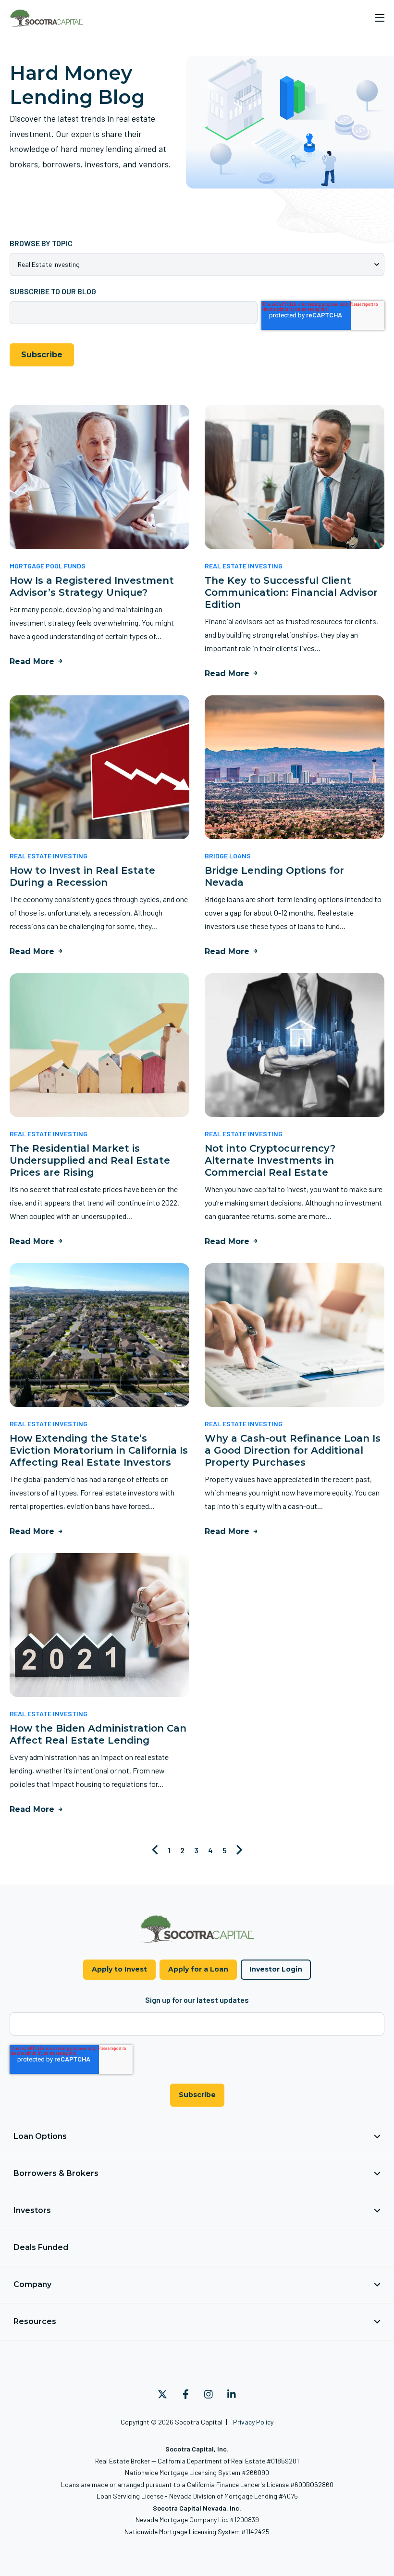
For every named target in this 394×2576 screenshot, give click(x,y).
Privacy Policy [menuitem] (253, 2422)
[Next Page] (240, 1850)
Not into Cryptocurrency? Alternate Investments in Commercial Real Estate (270, 1160)
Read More (32, 661)
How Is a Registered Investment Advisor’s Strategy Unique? (92, 586)
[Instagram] (209, 2394)
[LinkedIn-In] (232, 2394)
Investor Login (276, 1969)
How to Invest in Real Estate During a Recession (82, 876)
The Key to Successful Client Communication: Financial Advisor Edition (291, 592)
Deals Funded (41, 2247)
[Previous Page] (155, 1850)
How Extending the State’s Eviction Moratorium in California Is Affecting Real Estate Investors (99, 1450)
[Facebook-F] (185, 2394)
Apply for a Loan (198, 1969)
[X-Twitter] (162, 2394)
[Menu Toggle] (380, 18)
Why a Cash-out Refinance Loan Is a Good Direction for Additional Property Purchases (293, 1450)
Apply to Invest (119, 1969)
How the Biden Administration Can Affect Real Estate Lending (98, 1734)
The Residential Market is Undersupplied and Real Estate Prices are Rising (90, 1160)
